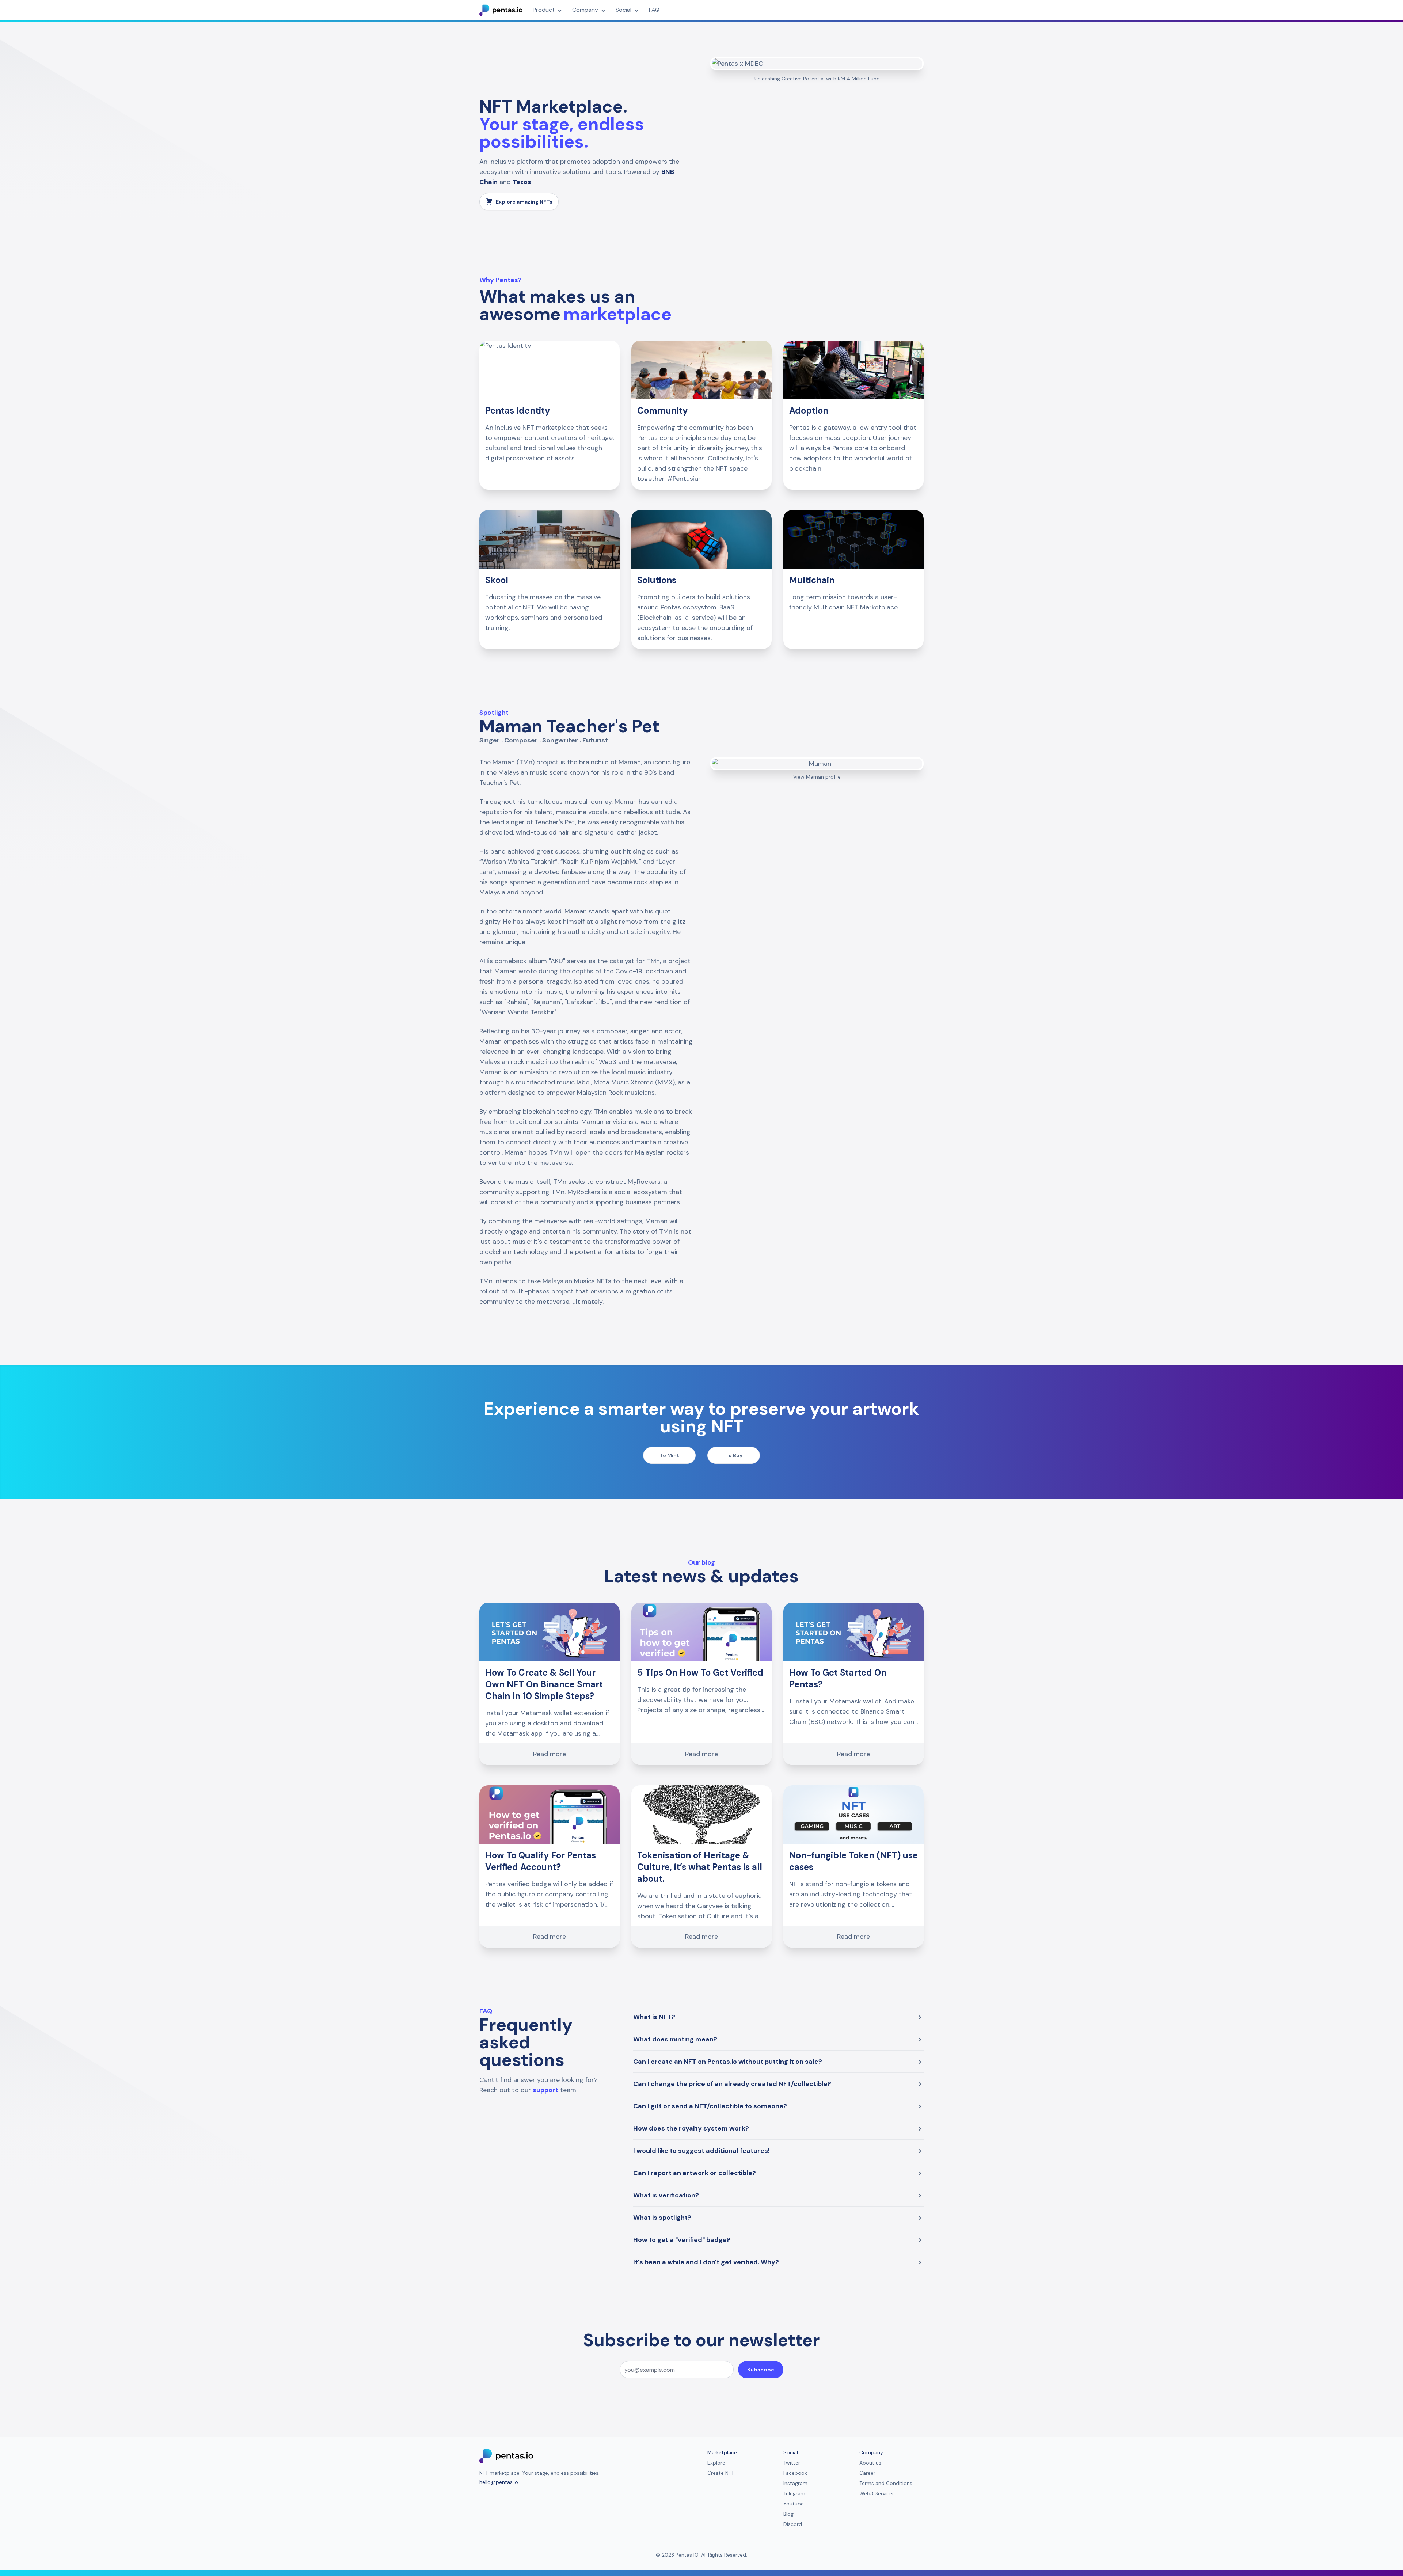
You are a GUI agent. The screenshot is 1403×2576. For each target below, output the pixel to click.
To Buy (734, 1455)
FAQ (654, 10)
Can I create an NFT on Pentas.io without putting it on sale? (728, 2062)
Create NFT (721, 2473)
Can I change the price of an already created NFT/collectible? (732, 2084)
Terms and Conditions (886, 2483)
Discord (793, 2524)
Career (867, 2473)
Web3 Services (877, 2493)
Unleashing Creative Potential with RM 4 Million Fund (817, 79)
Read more (550, 1754)
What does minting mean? (675, 2039)
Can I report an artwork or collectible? (695, 2173)
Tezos (522, 182)
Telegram (794, 2493)
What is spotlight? (662, 2218)
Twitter (792, 2463)
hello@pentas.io (499, 2482)
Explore (716, 2463)
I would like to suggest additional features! (701, 2151)
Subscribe (761, 2370)
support (545, 2090)
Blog (788, 2514)
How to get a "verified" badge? (682, 2240)
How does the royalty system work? (691, 2128)
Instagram (795, 2483)
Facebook (795, 2473)
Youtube (794, 2504)
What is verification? (666, 2195)
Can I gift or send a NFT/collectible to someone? (710, 2106)
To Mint (669, 1455)
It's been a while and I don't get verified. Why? (706, 2262)
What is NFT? (654, 2017)
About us (870, 2463)
